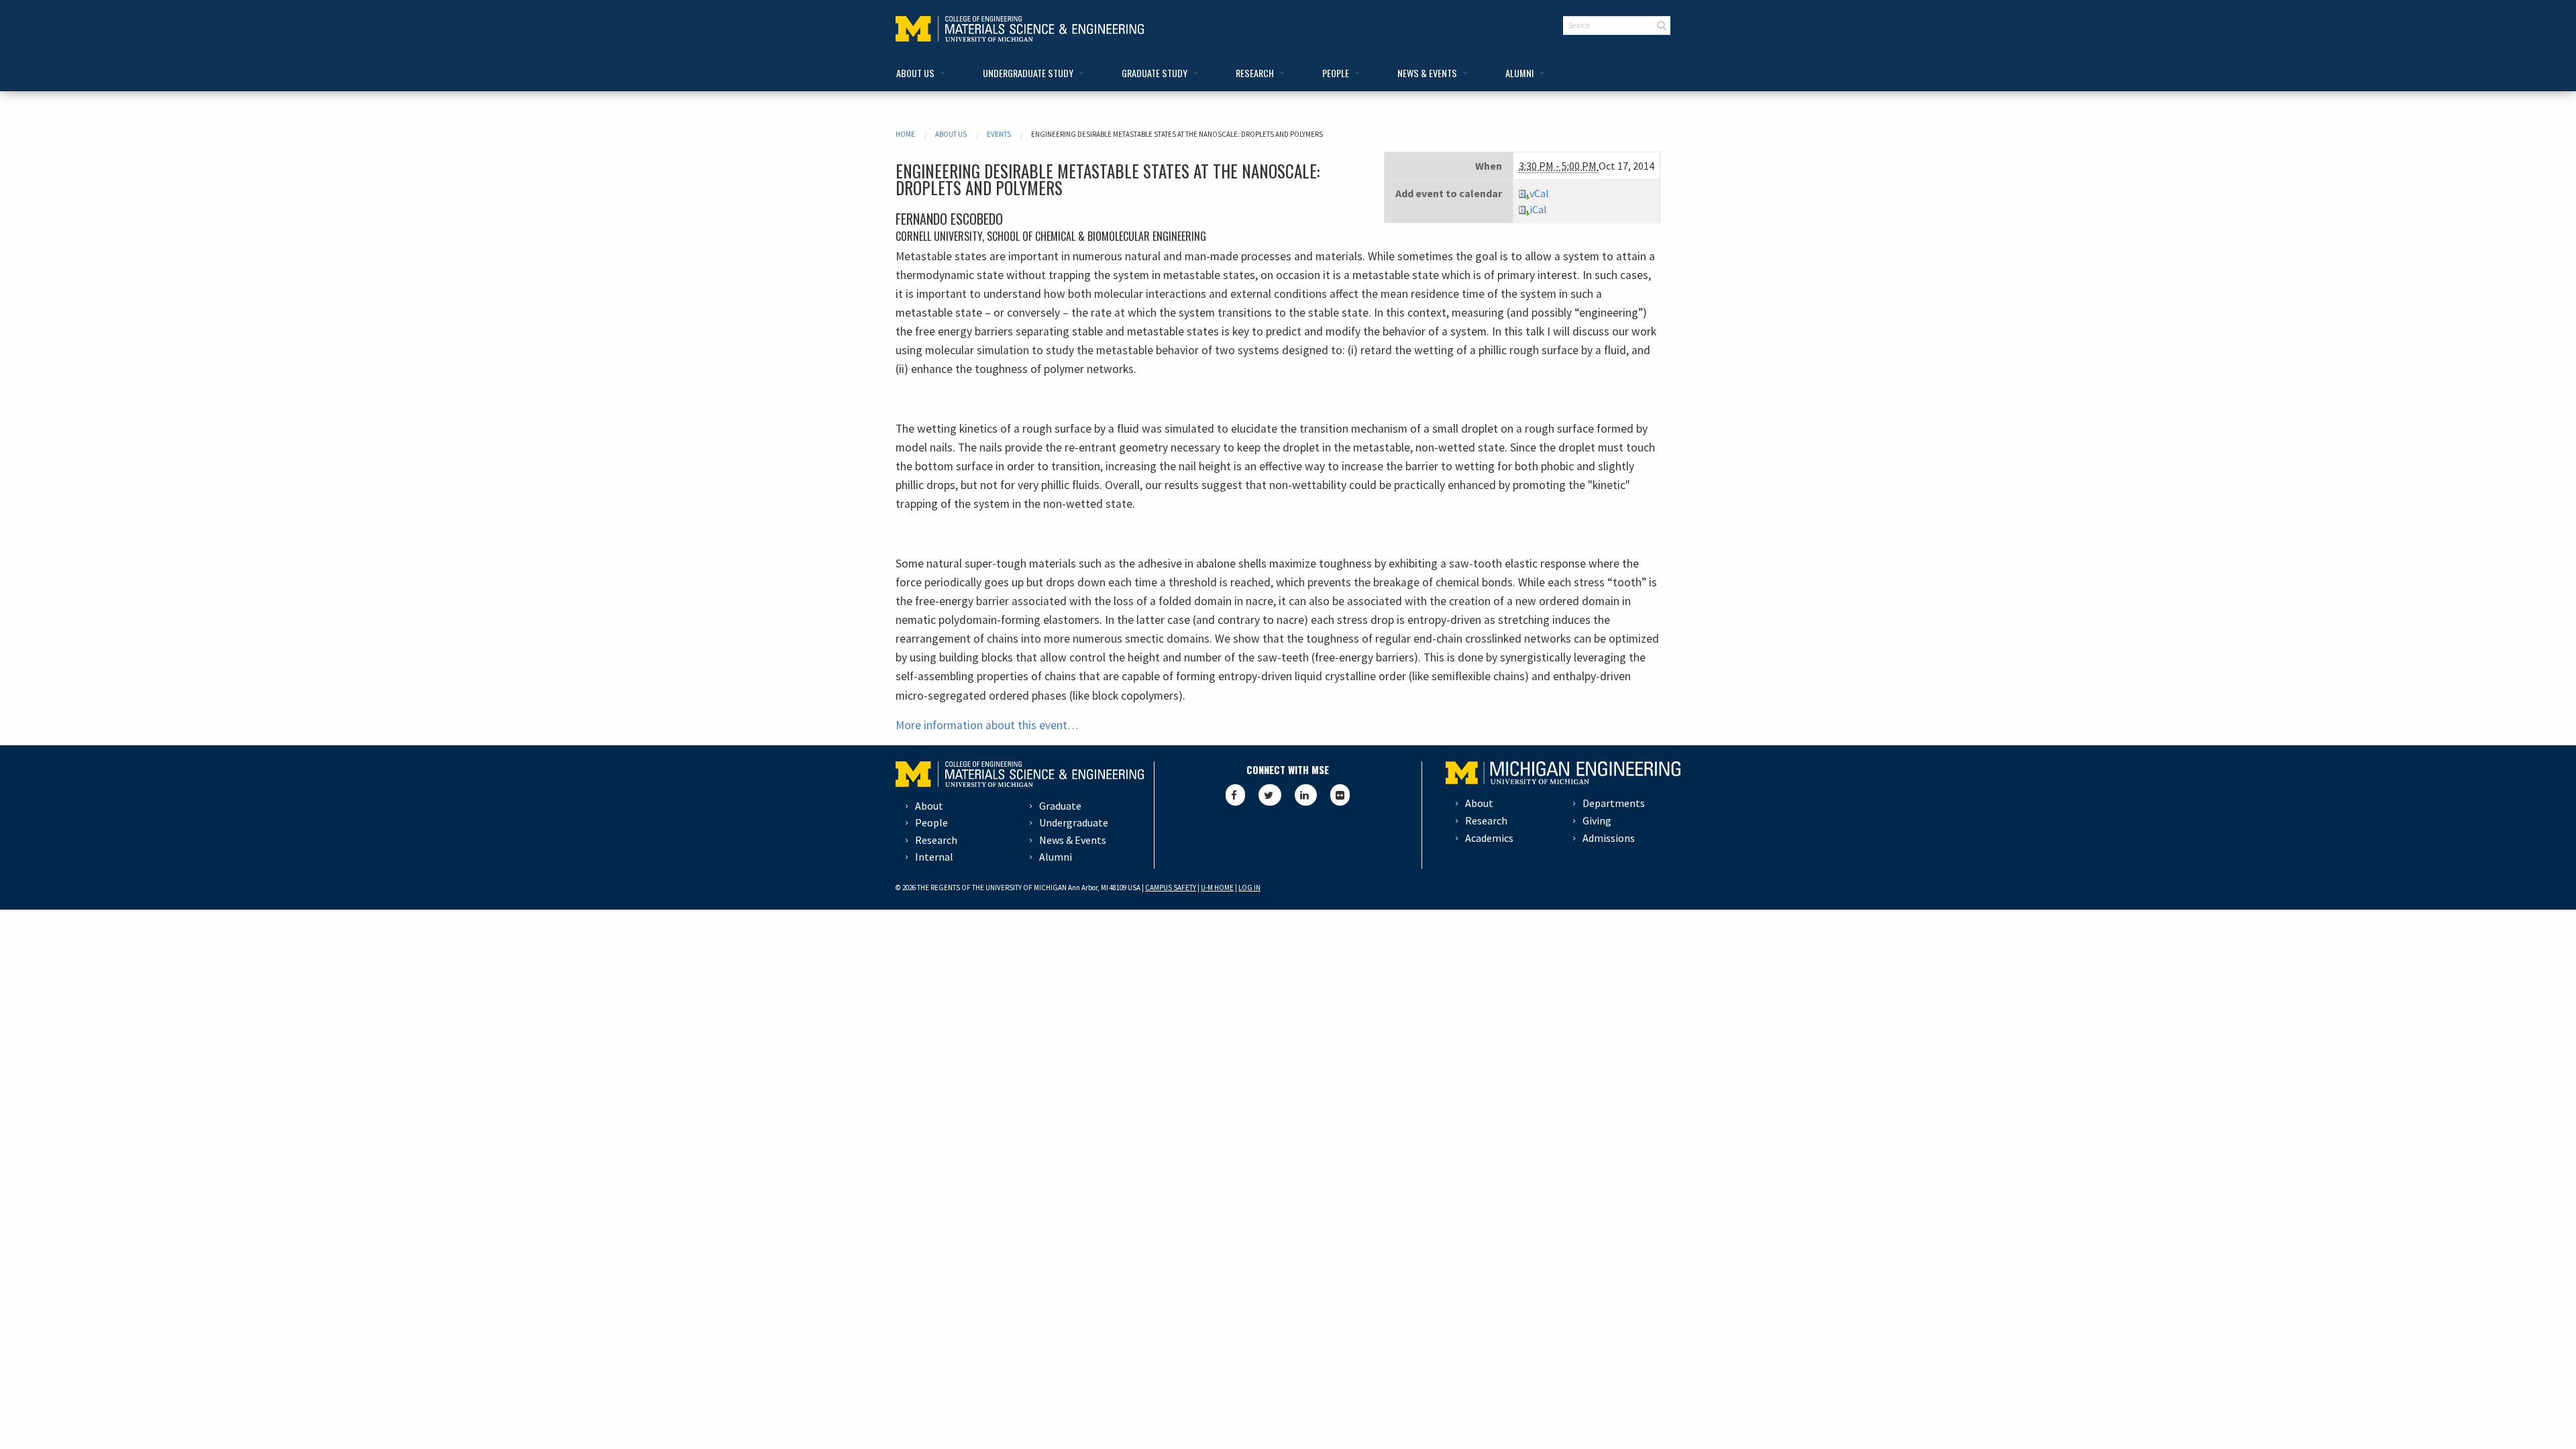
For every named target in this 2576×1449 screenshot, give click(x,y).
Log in (1249, 888)
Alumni (1056, 857)
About (929, 806)
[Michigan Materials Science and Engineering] (1020, 28)
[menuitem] (918, 73)
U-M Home (1217, 888)
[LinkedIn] (1306, 795)
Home (905, 134)
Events (999, 134)
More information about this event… (987, 725)
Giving (1597, 820)
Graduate (1060, 806)
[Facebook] (1235, 795)
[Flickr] (1340, 795)
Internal (934, 857)
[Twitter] (1270, 795)
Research (936, 840)
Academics (1489, 838)
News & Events (1073, 840)
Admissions (1609, 838)
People (931, 822)
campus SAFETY (1171, 888)
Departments (1614, 803)
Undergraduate (1074, 822)
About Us (951, 134)
